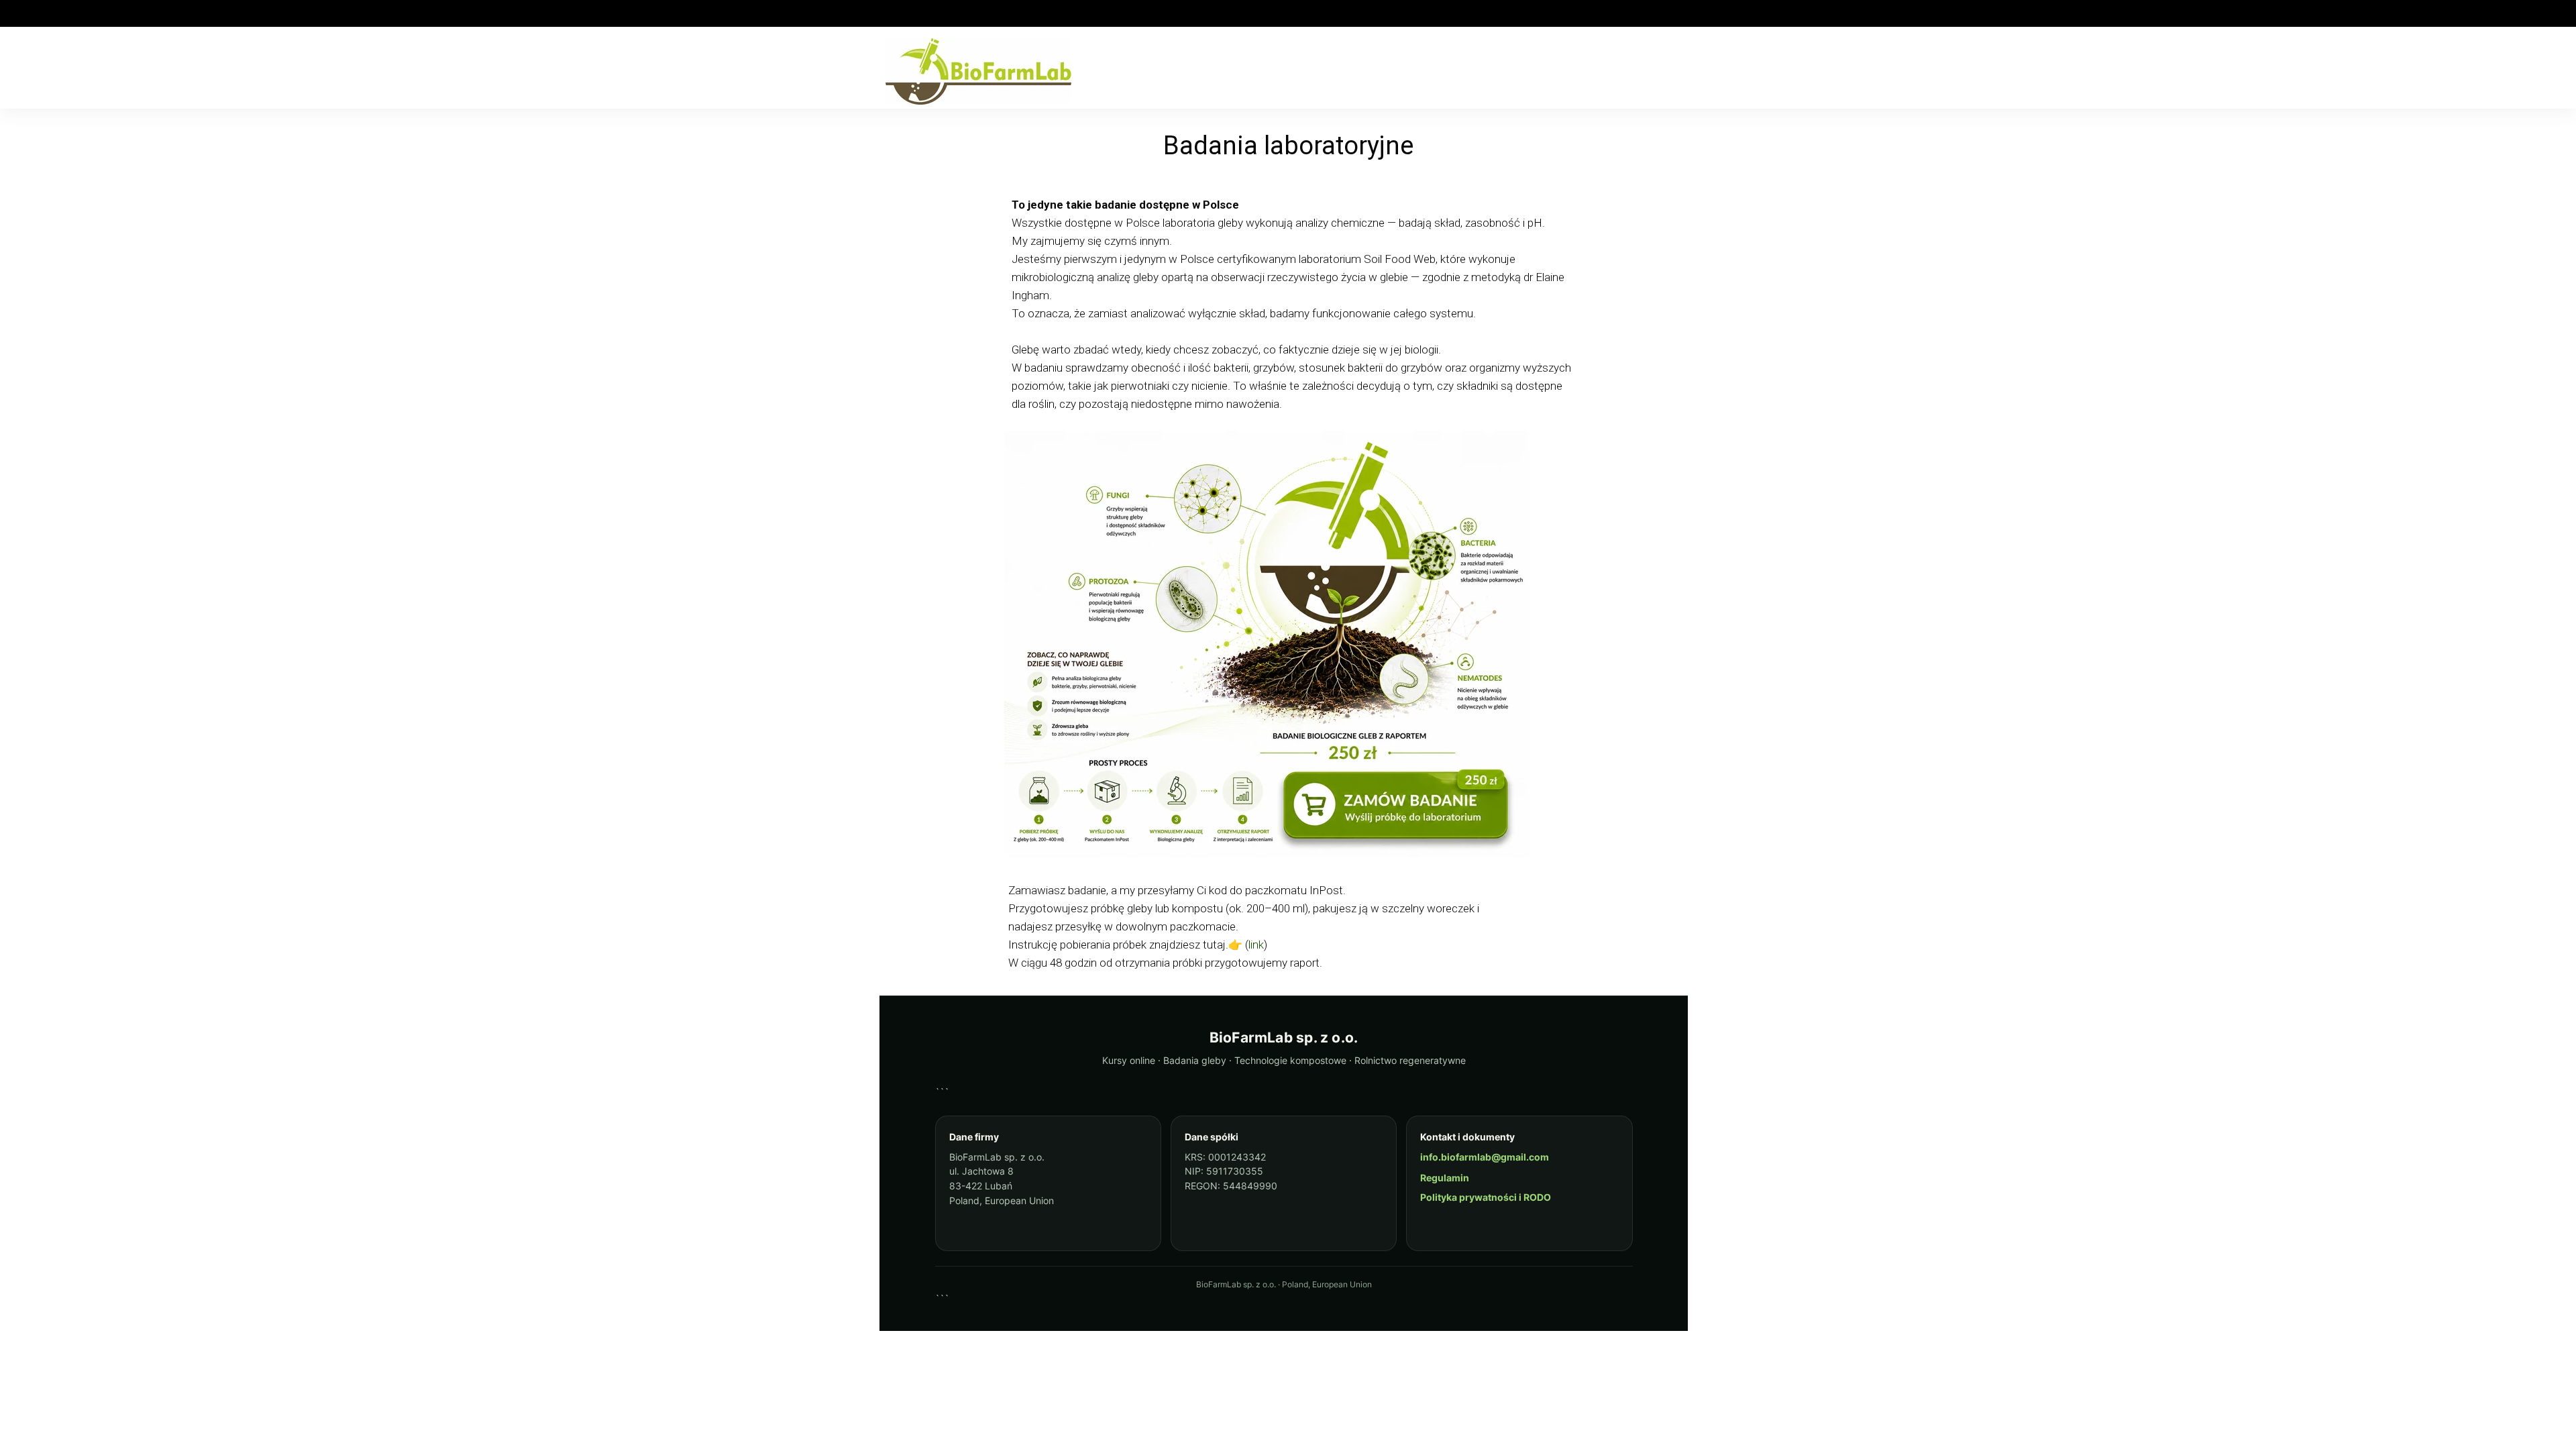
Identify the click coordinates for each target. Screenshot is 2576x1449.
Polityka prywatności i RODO (1486, 1197)
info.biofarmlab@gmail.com (1485, 1157)
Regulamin (1445, 1178)
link (1256, 945)
